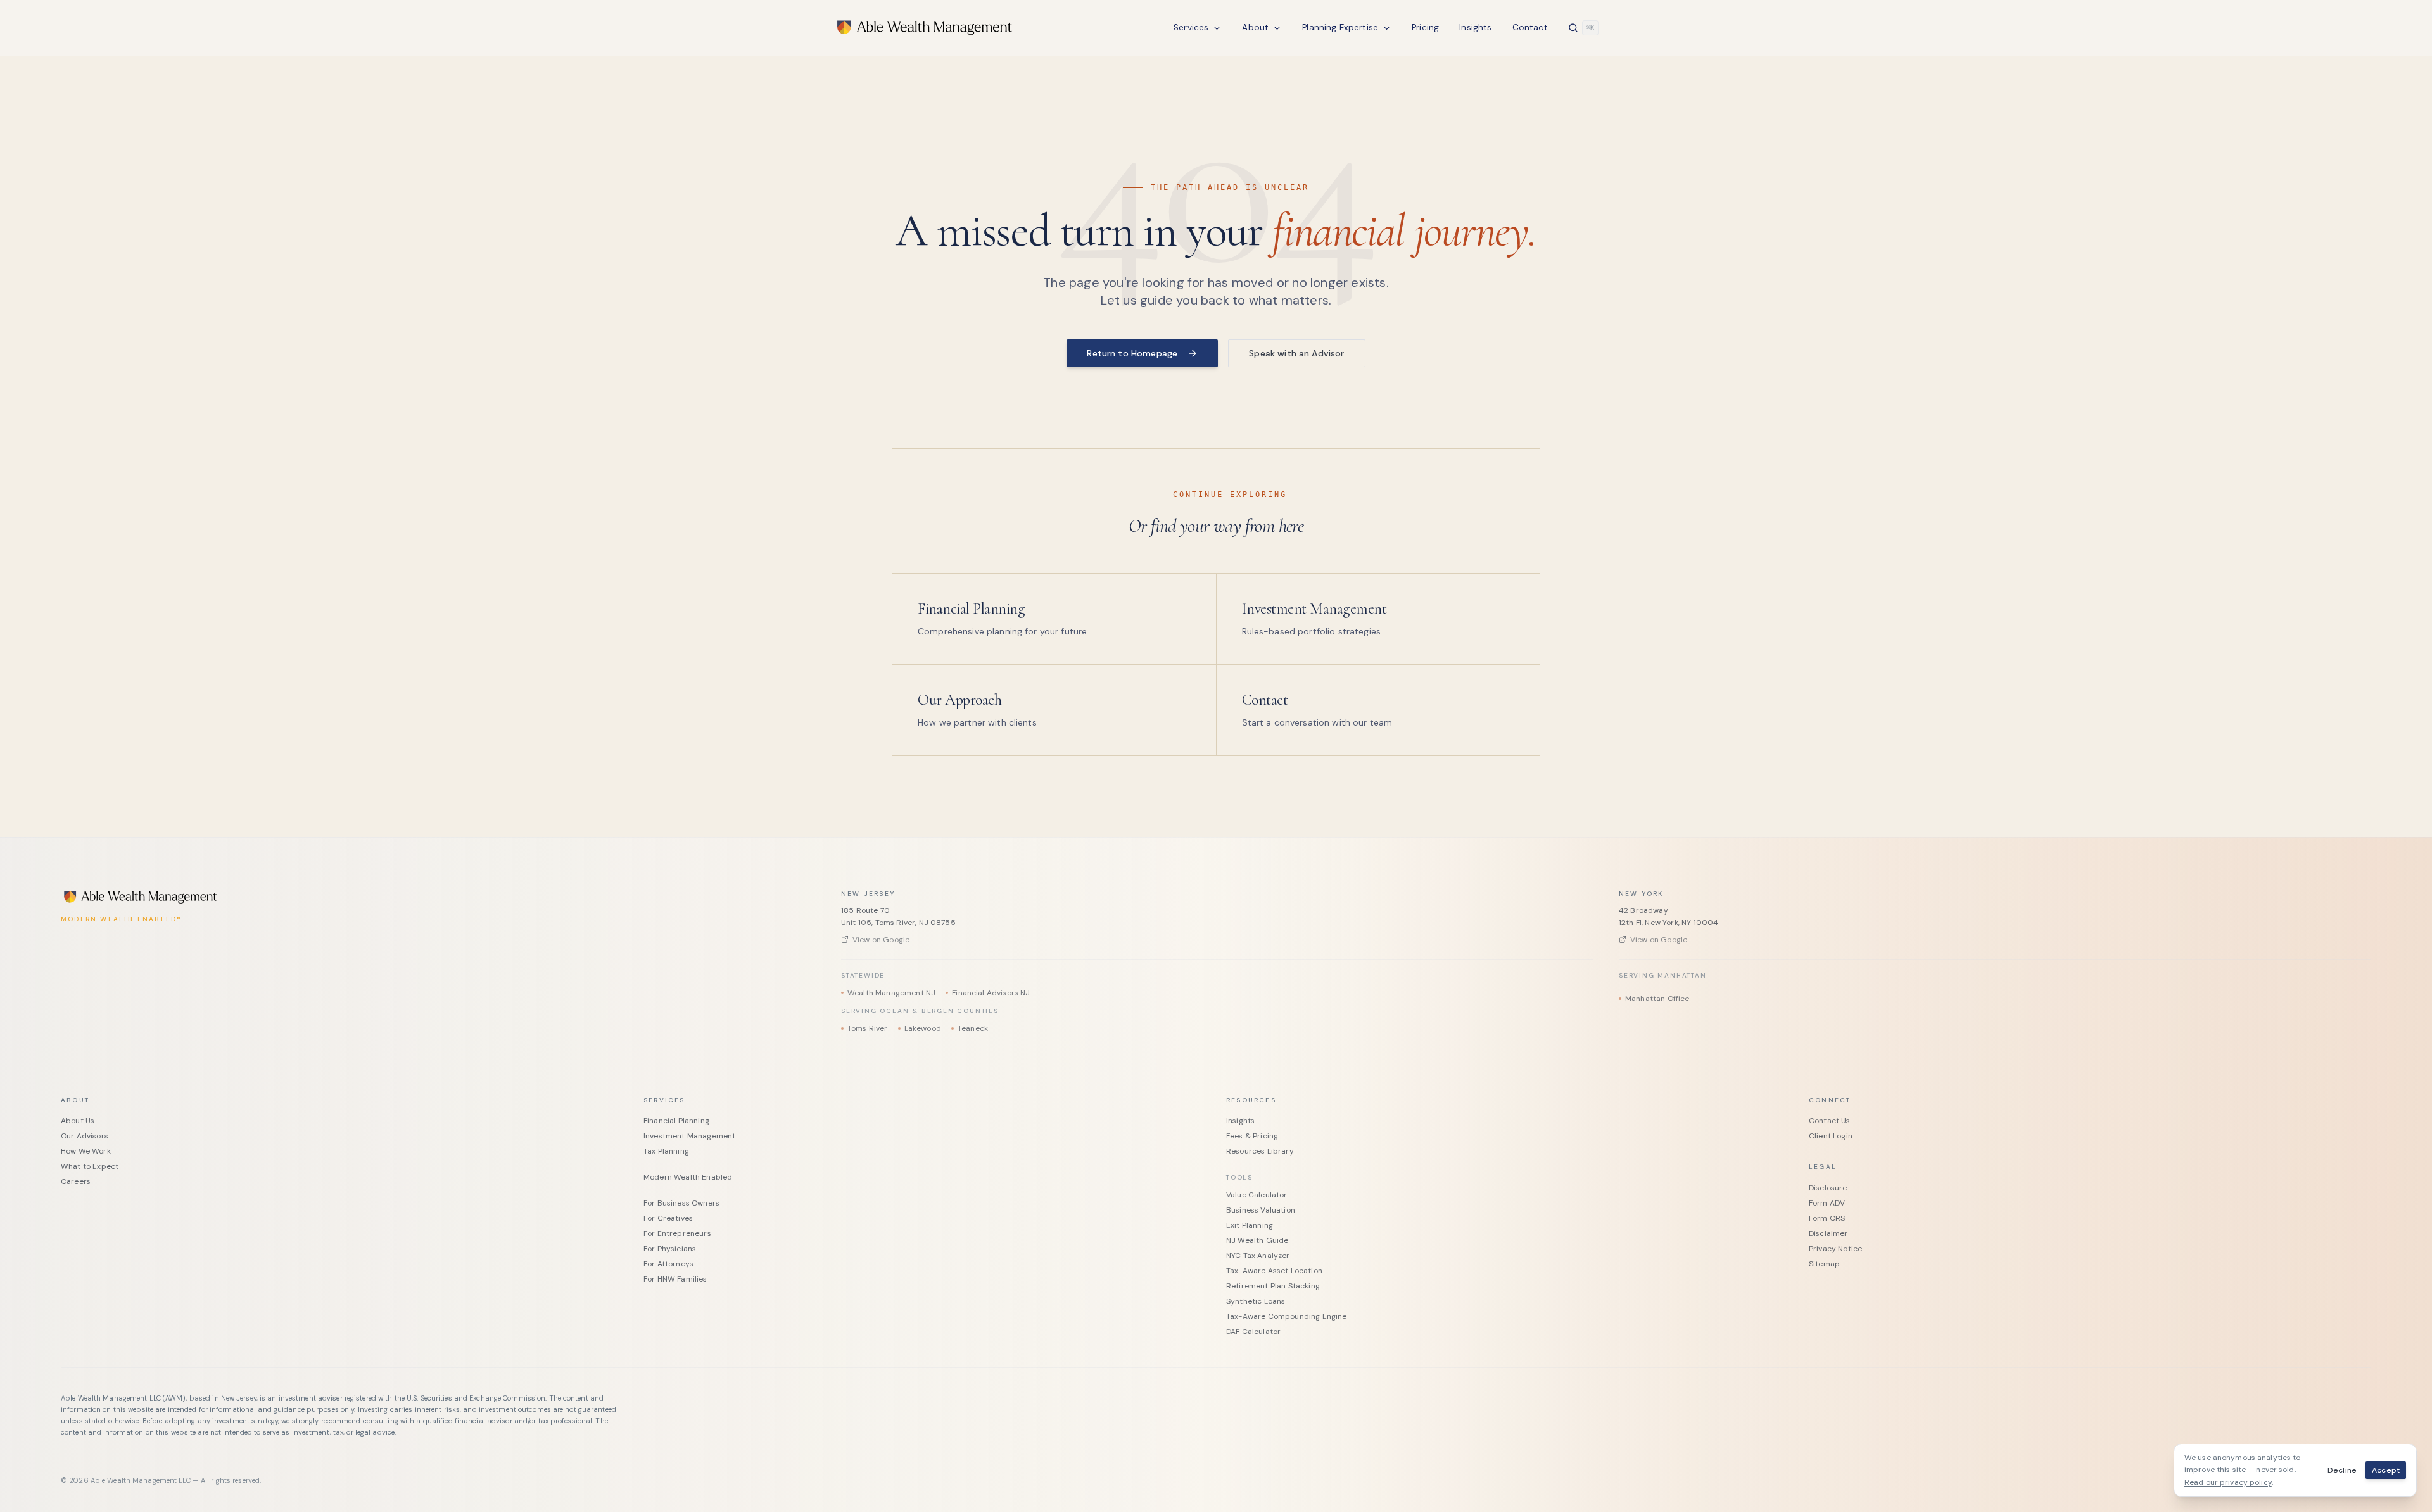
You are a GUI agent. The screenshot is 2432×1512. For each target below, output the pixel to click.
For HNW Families (675, 1279)
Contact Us (1830, 1121)
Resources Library (1260, 1151)
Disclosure (1828, 1188)
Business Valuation (1261, 1210)
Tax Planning (666, 1151)
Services (1191, 28)
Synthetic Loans (1256, 1301)
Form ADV (1827, 1203)
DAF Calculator (1253, 1332)
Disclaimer (1828, 1233)
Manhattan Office (1657, 999)
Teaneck (973, 1028)
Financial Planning (676, 1121)
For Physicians (670, 1249)
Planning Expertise (1340, 28)
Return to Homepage (1132, 353)
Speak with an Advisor (1296, 353)
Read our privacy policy (2228, 1482)
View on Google (881, 940)
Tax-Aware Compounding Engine (1286, 1316)
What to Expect (90, 1166)
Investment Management (689, 1136)
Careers (76, 1181)
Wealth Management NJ (891, 993)
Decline (2342, 1470)
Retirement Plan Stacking (1273, 1286)
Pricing (1425, 28)
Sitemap (1824, 1264)
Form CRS (1827, 1218)
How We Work (86, 1151)
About (1255, 28)
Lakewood (923, 1028)
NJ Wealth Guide (1257, 1240)
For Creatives (668, 1218)
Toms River (868, 1028)
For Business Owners (681, 1203)
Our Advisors (85, 1136)
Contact (1530, 28)
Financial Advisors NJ (991, 993)
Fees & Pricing (1252, 1136)
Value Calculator (1257, 1195)
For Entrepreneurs (677, 1233)
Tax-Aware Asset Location (1274, 1271)
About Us (78, 1121)
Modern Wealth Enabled (688, 1177)
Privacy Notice (1835, 1249)
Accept (2386, 1470)
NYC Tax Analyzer (1258, 1256)
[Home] (925, 28)
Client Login (1831, 1136)
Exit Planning (1250, 1225)
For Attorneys (668, 1264)
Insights (1475, 28)
